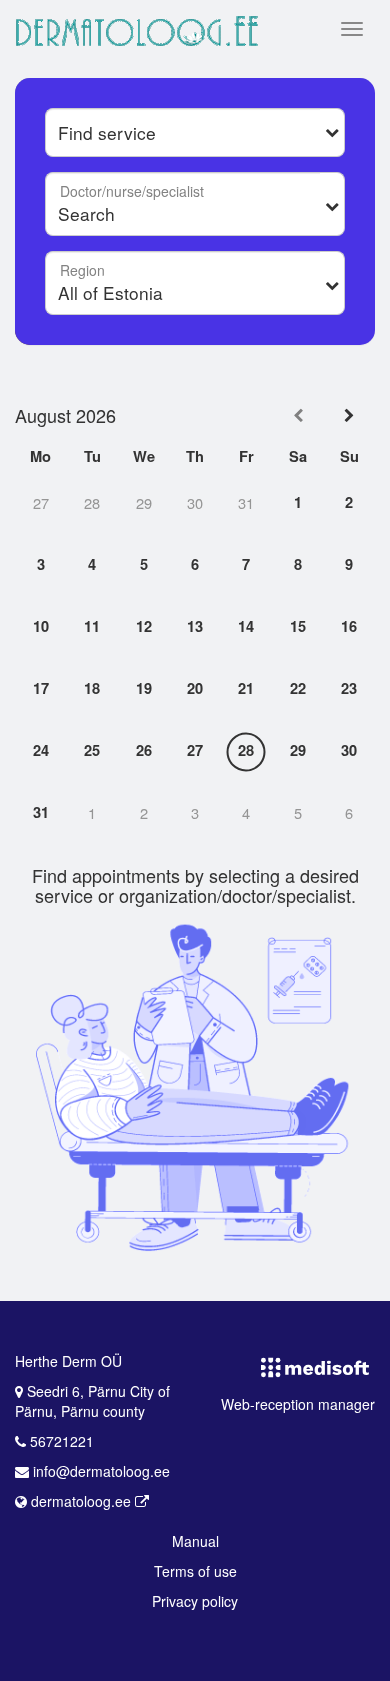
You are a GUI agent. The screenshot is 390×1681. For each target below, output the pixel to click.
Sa (298, 457)
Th (195, 457)
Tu (92, 457)
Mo (40, 457)
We (144, 457)
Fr (246, 457)
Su (349, 457)
